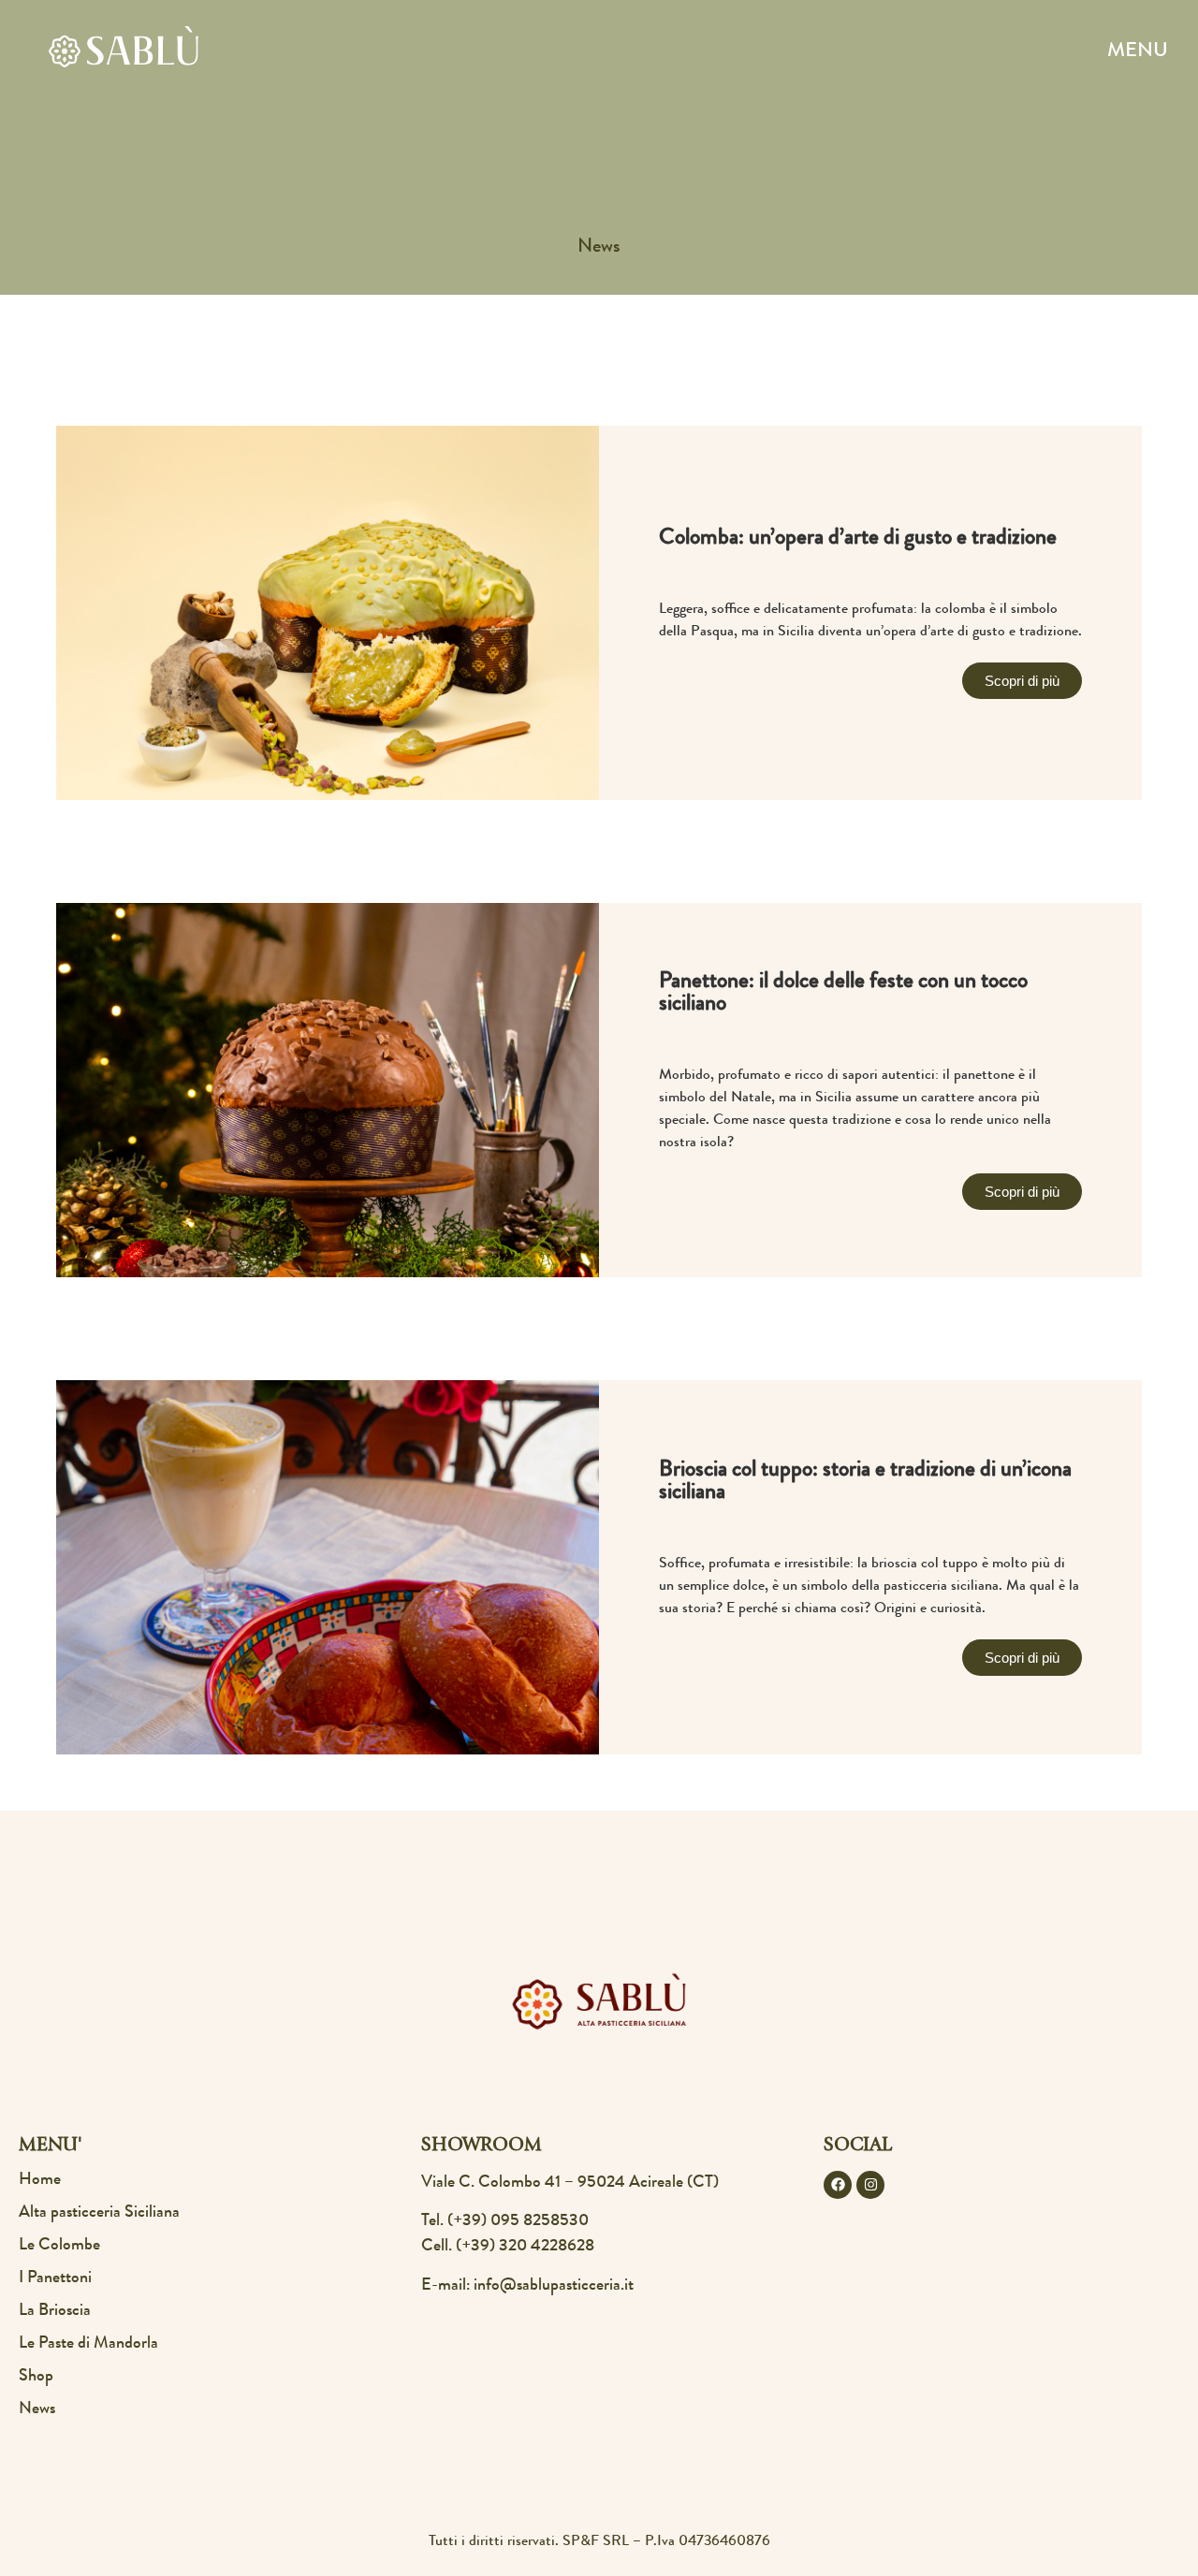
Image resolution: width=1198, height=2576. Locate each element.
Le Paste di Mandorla (88, 2344)
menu (1138, 52)
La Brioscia (55, 2311)
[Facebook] (838, 2185)
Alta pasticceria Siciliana (99, 2213)
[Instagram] (870, 2185)
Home (40, 2180)
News (37, 2409)
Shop (36, 2377)
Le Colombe (59, 2246)
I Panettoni (55, 2278)
